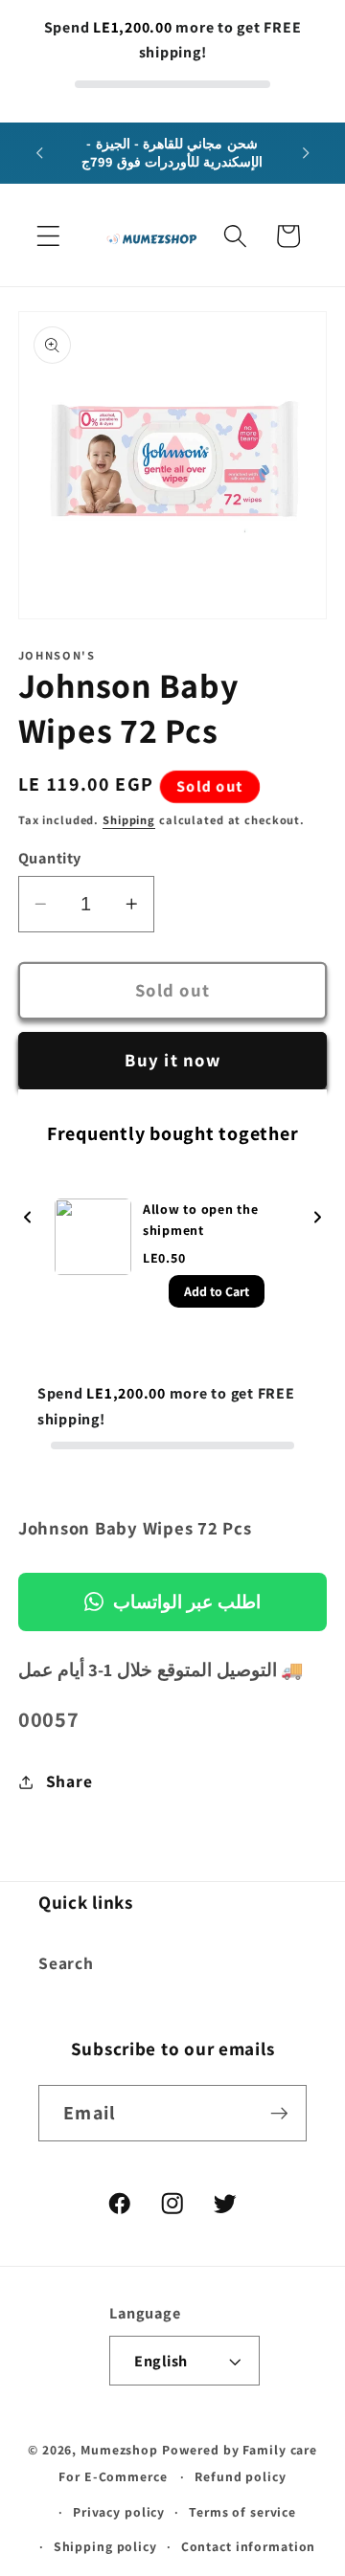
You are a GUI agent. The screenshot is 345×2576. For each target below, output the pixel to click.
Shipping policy (105, 2546)
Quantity (50, 858)
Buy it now (172, 1060)
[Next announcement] (306, 153)
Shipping (129, 820)
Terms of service (242, 2512)
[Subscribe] (279, 2113)
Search (66, 1963)
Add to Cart (217, 1291)
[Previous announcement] (39, 153)
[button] (48, 236)
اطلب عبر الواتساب (187, 1602)
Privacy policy (119, 2512)
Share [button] (69, 1781)
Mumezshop (119, 2450)
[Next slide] (317, 1218)
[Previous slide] (28, 1218)
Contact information (249, 2546)
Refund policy (240, 2476)
